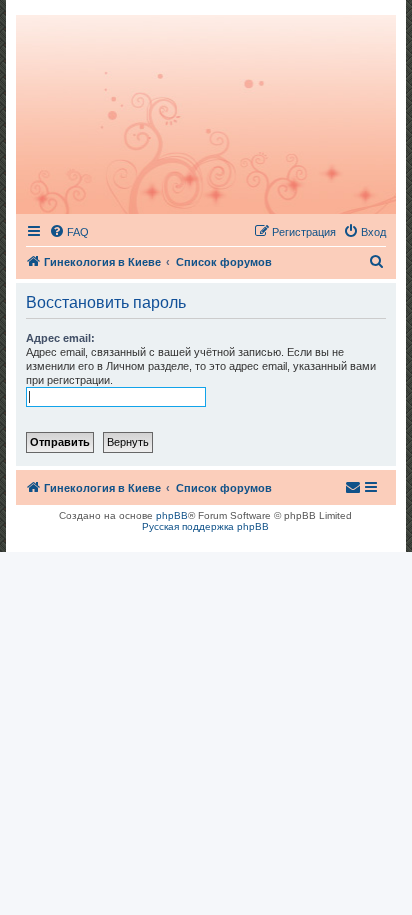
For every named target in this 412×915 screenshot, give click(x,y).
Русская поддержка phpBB (205, 526)
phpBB (172, 515)
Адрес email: (60, 338)
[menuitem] (69, 232)
